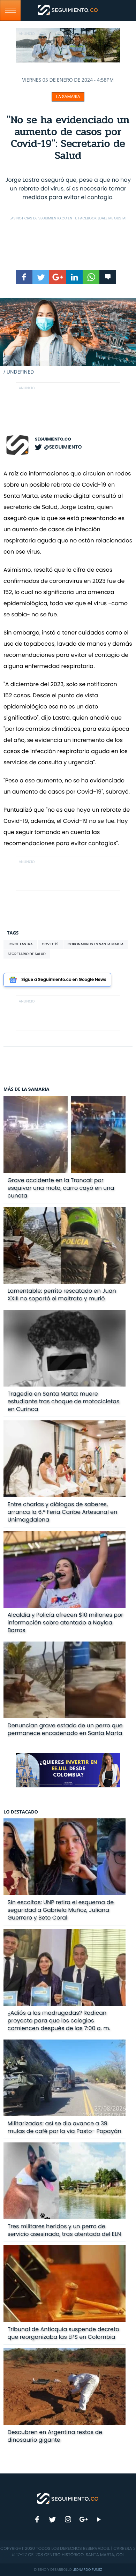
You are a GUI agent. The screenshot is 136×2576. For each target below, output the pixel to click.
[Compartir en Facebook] (24, 277)
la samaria (68, 97)
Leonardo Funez (87, 2570)
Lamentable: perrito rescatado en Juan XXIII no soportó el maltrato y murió (62, 1295)
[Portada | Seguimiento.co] (68, 2498)
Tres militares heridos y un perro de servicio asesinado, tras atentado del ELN (65, 2230)
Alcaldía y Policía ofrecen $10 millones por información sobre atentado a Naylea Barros (66, 1623)
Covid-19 (50, 944)
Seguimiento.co (53, 439)
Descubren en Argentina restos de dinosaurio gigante (55, 2436)
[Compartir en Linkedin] (74, 277)
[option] (68, 337)
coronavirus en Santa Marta (96, 944)
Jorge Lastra (20, 944)
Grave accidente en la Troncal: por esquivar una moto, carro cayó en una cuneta (61, 1188)
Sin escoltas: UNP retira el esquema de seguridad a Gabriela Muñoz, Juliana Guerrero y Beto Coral (61, 1910)
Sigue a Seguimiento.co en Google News (64, 980)
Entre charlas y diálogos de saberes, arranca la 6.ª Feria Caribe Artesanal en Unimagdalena (63, 1512)
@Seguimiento (63, 447)
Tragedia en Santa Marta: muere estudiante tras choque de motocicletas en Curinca (64, 1401)
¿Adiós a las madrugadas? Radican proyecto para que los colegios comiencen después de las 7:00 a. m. (59, 2021)
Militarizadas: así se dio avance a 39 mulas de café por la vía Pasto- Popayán (65, 2127)
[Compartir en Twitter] (41, 277)
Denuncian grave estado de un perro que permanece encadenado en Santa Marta (65, 1729)
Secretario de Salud (27, 954)
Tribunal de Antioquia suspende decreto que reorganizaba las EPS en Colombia (63, 2333)
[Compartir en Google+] (58, 277)
